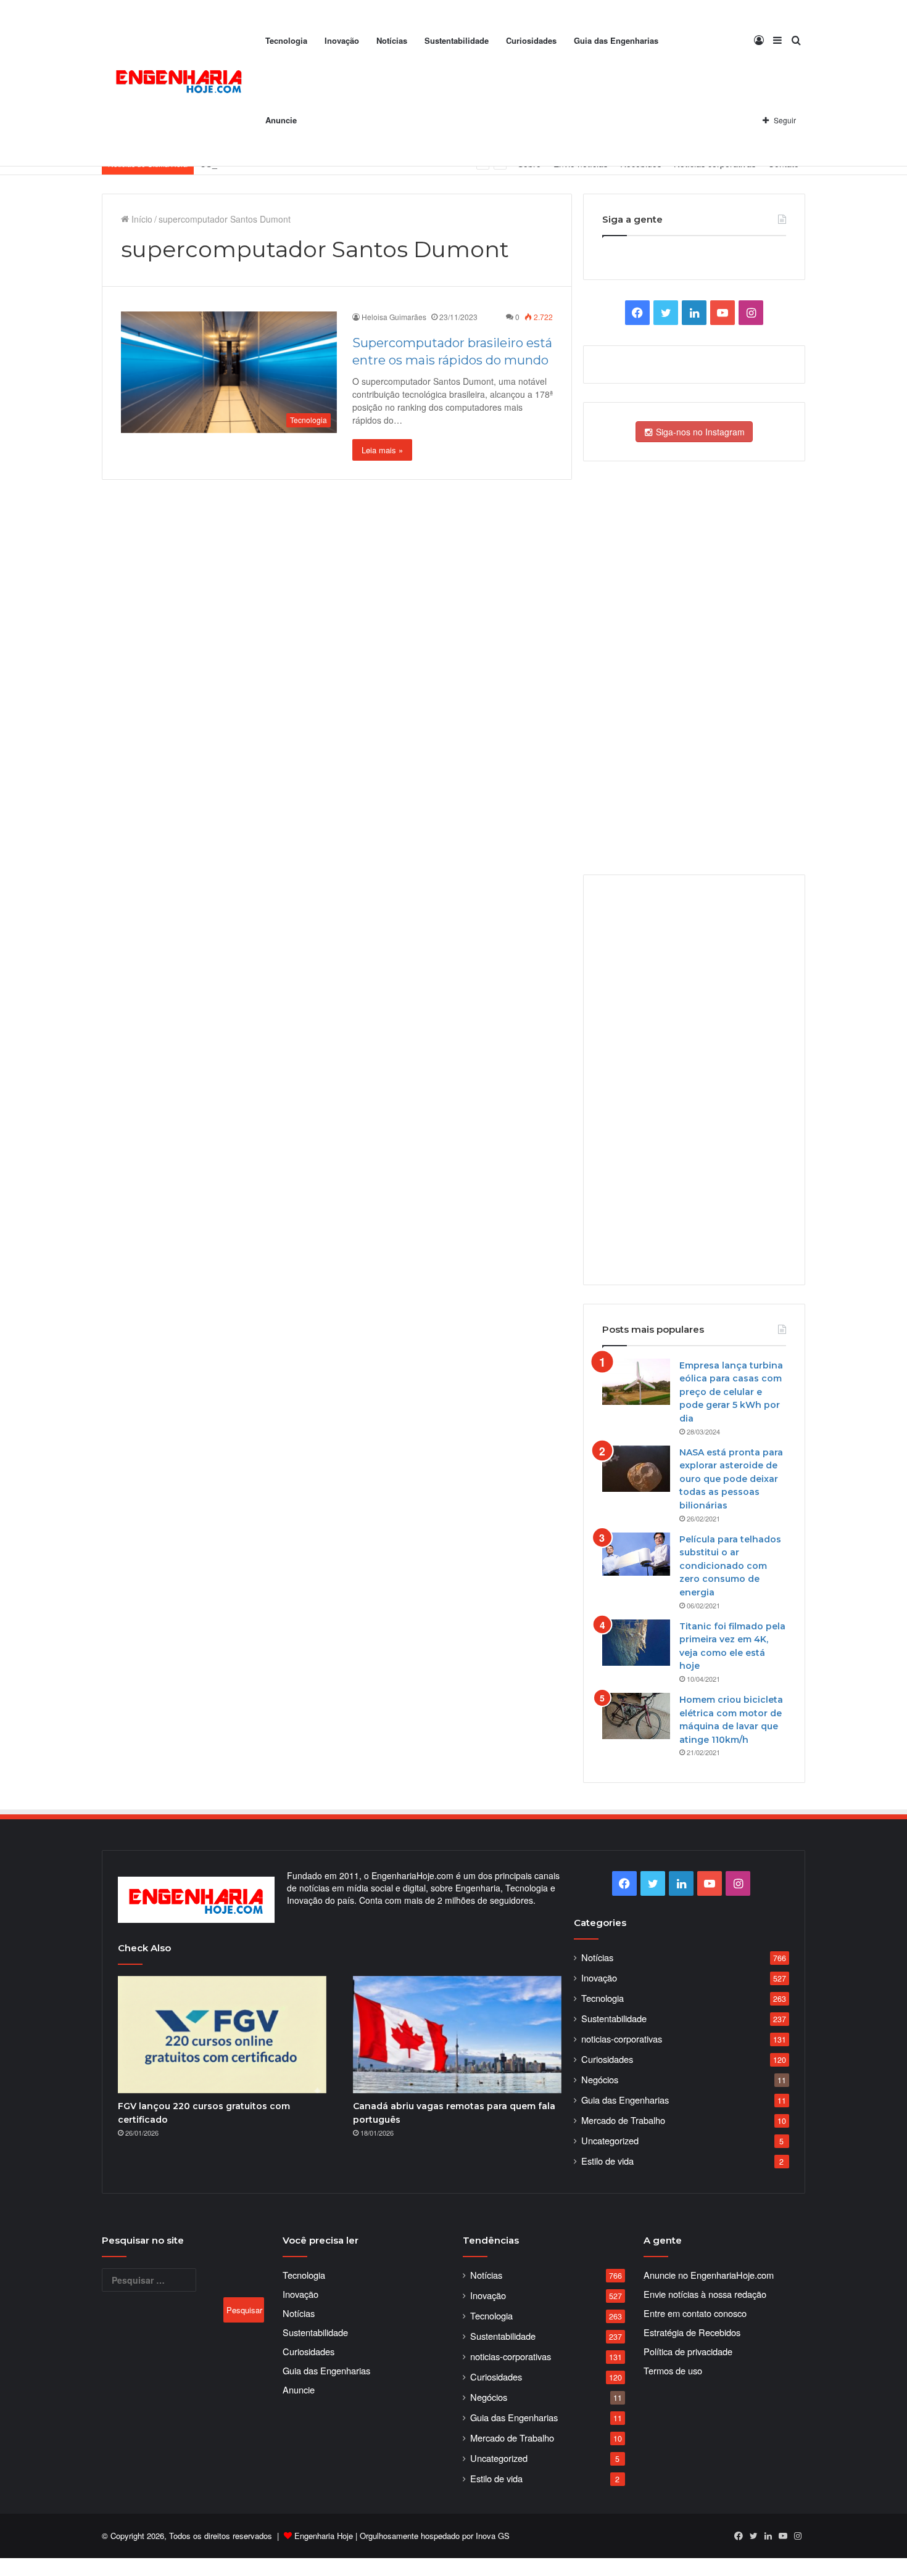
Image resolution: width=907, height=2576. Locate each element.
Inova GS (493, 2536)
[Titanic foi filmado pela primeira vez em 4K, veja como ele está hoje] (636, 1643)
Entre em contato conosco (695, 2313)
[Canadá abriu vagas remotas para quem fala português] (457, 2035)
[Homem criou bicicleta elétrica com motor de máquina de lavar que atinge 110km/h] (636, 1716)
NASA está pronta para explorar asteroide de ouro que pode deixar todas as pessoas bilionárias (731, 1479)
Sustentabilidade (457, 40)
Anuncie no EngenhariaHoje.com (709, 2275)
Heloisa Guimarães (394, 317)
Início (141, 219)
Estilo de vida (607, 2161)
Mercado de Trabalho (623, 2120)
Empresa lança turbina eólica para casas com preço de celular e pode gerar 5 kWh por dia (731, 1392)
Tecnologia (286, 40)
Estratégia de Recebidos (692, 2332)
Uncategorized (610, 2140)
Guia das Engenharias (616, 40)
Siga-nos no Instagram (699, 432)
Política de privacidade (688, 2351)
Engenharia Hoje (324, 2536)
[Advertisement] (694, 1079)
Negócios (600, 2079)
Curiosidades (531, 40)
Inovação (342, 40)
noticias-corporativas (622, 2039)
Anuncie (281, 120)
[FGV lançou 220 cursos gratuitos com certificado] (222, 2035)
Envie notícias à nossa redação (705, 2294)
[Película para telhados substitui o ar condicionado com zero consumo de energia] (636, 1554)
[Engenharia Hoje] (179, 84)
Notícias (392, 40)
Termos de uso (673, 2370)
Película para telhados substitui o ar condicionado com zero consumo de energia (730, 1566)
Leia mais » (382, 450)
